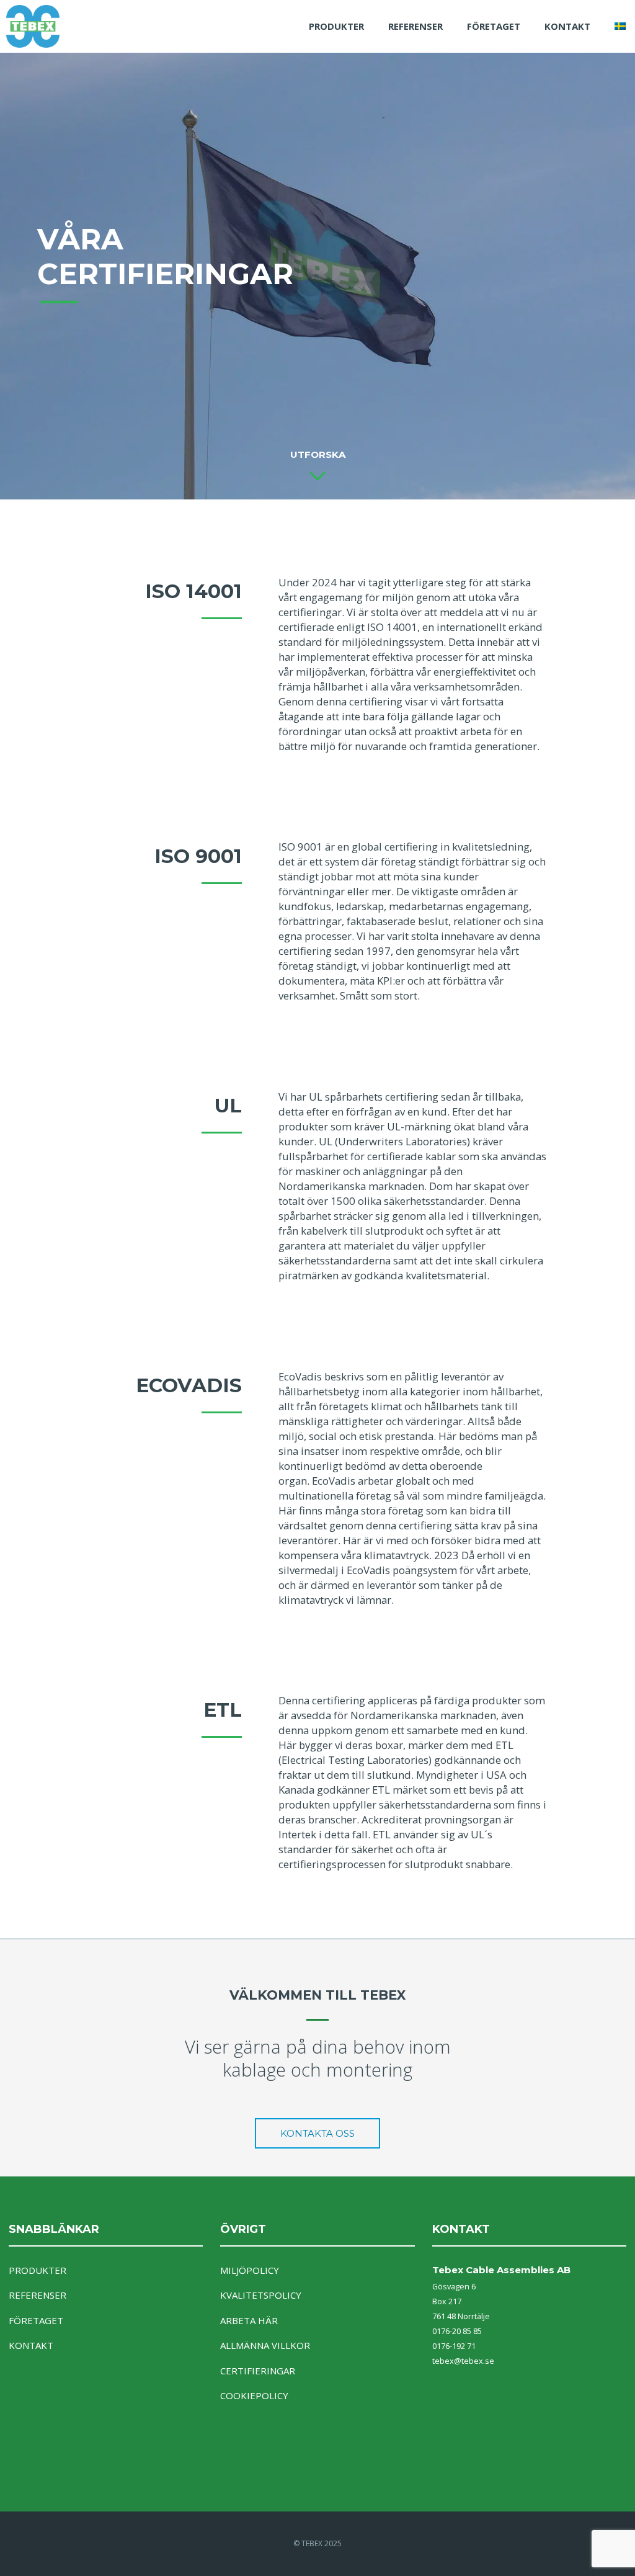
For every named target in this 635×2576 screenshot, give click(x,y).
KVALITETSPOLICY (261, 2295)
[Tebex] (45, 26)
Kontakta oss (317, 2133)
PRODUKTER (336, 26)
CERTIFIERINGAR (258, 2371)
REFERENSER (415, 26)
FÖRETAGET (494, 26)
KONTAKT (567, 26)
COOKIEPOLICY (254, 2395)
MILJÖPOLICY (250, 2270)
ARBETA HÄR (249, 2320)
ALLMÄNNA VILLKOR (265, 2345)
